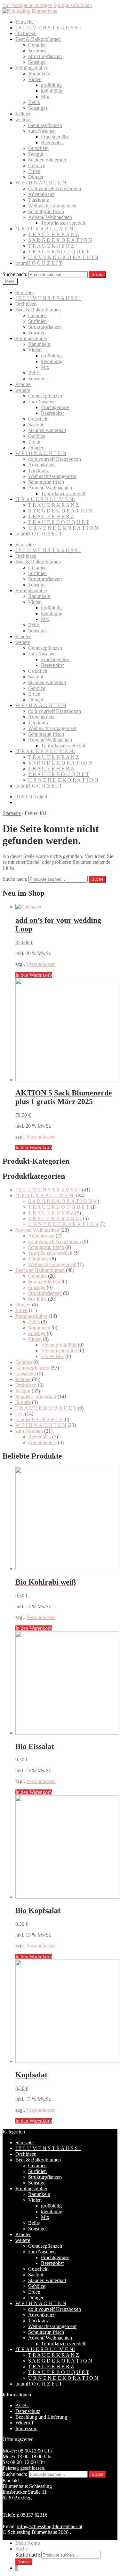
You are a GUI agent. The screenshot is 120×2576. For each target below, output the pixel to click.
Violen (35, 79)
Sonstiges (38, 108)
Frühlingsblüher (31, 68)
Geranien (37, 45)
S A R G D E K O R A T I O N (60, 240)
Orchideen (26, 33)
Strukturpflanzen (45, 56)
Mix (45, 97)
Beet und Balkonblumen (40, 1270)
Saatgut (36, 154)
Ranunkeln (39, 74)
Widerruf (24, 2423)
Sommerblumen (44, 1282)
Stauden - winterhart (36, 1396)
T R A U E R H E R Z (51, 246)
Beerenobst (52, 142)
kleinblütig (52, 91)
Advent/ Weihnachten (50, 217)
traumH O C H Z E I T (39, 263)
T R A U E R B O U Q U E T (59, 252)
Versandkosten (41, 964)
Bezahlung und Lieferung (41, 2417)
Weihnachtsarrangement (52, 206)
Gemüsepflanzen (45, 125)
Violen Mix (52, 1356)
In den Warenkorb (34, 975)
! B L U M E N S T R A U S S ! (48, 28)
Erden (34, 171)
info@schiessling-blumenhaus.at (50, 2526)
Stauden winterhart (47, 160)
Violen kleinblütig (59, 1351)
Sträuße (23, 1402)
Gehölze (37, 165)
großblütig (51, 85)
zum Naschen (42, 131)
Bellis (34, 102)
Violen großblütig (59, 1345)
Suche (97, 275)
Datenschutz (28, 2411)
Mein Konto (28, 2543)
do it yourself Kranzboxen (55, 188)
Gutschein (38, 148)
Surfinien (37, 51)
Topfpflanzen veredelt (63, 223)
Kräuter (23, 114)
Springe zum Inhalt (73, 5)
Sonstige (37, 62)
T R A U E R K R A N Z (54, 234)
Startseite (24, 22)
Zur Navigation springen (27, 5)
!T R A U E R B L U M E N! (45, 229)
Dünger (36, 177)
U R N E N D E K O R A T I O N (63, 257)
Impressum (26, 2428)
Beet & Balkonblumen (38, 39)
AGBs (22, 2405)
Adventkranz (41, 194)
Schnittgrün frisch (46, 211)
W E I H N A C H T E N (41, 183)
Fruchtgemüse (55, 137)
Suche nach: (15, 274)
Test (20, 1414)
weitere (23, 119)
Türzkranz (39, 200)
